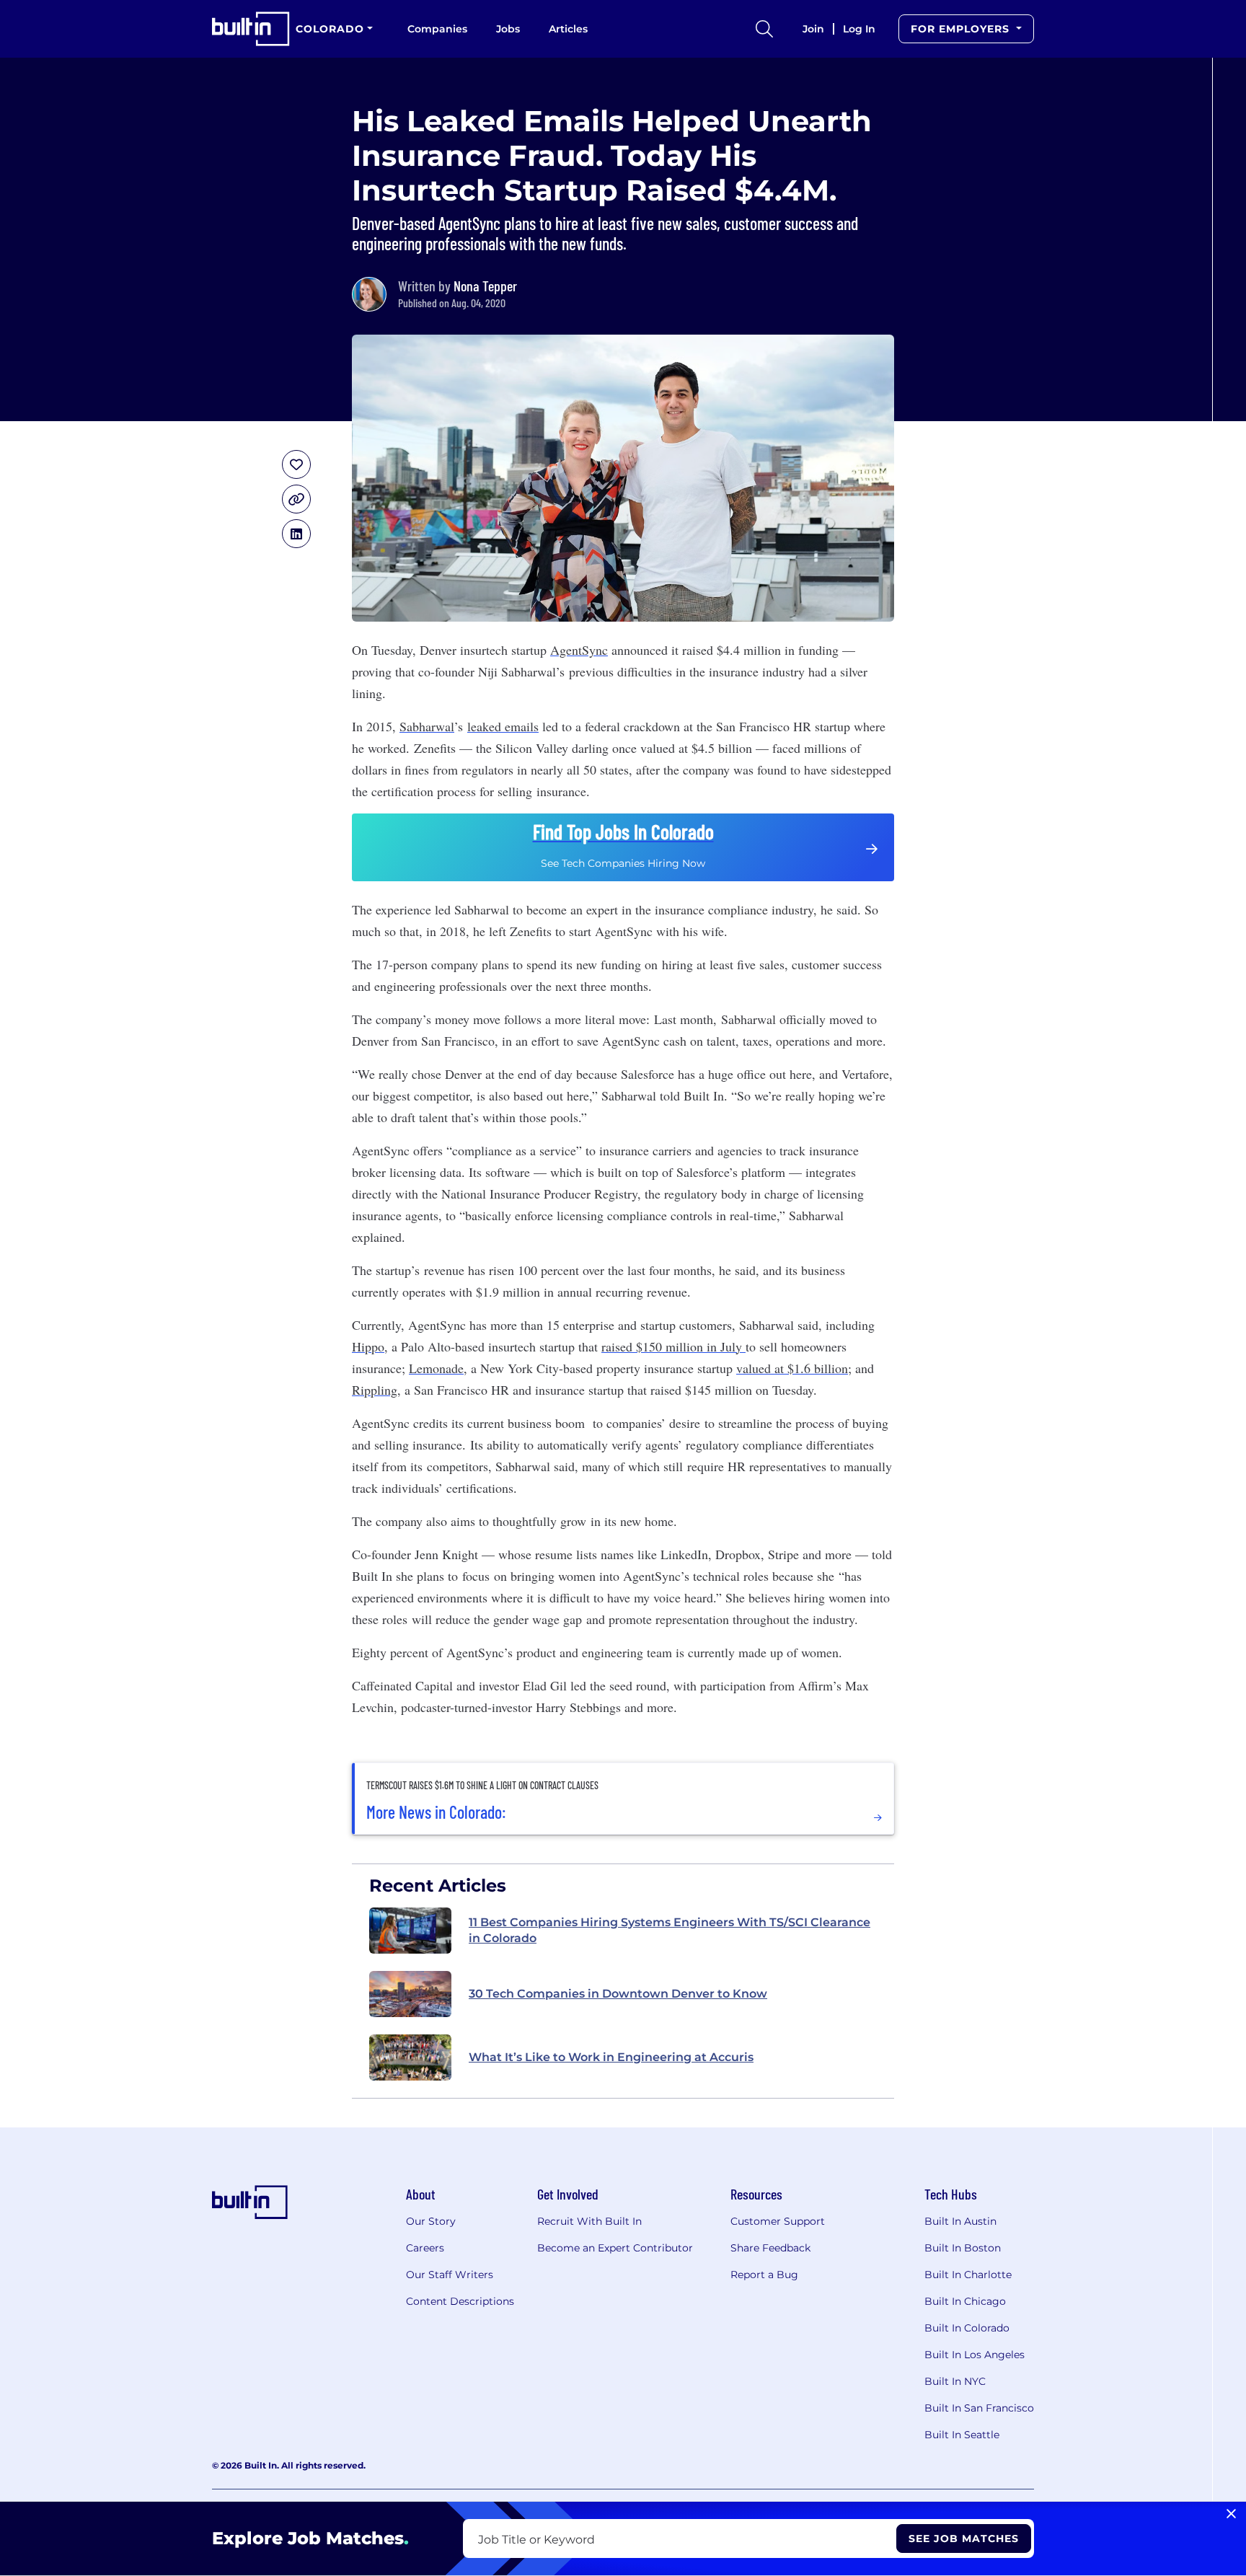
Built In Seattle (962, 2435)
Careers (425, 2248)
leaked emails (503, 726)
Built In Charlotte (968, 2275)
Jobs (508, 29)
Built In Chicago (965, 2301)
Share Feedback (770, 2248)
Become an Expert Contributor (615, 2248)
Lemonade (436, 1368)
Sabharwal (427, 726)
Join (813, 29)
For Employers (962, 29)
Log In (859, 29)
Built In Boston (963, 2248)
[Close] (1231, 2514)
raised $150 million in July (673, 1346)
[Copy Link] (296, 499)
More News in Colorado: (436, 1812)
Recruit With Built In (589, 2221)
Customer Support (778, 2221)
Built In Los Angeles (975, 2355)
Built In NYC (955, 2381)
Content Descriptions (460, 2301)
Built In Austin (960, 2221)
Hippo (368, 1346)
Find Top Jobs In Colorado (623, 832)
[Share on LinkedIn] (296, 534)
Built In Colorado (967, 2328)
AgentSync (579, 650)
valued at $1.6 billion (792, 1368)
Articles (568, 29)
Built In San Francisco (979, 2408)
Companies (437, 29)
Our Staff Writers (450, 2275)
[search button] (764, 29)
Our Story (431, 2221)
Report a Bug (764, 2275)
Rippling (375, 1390)
